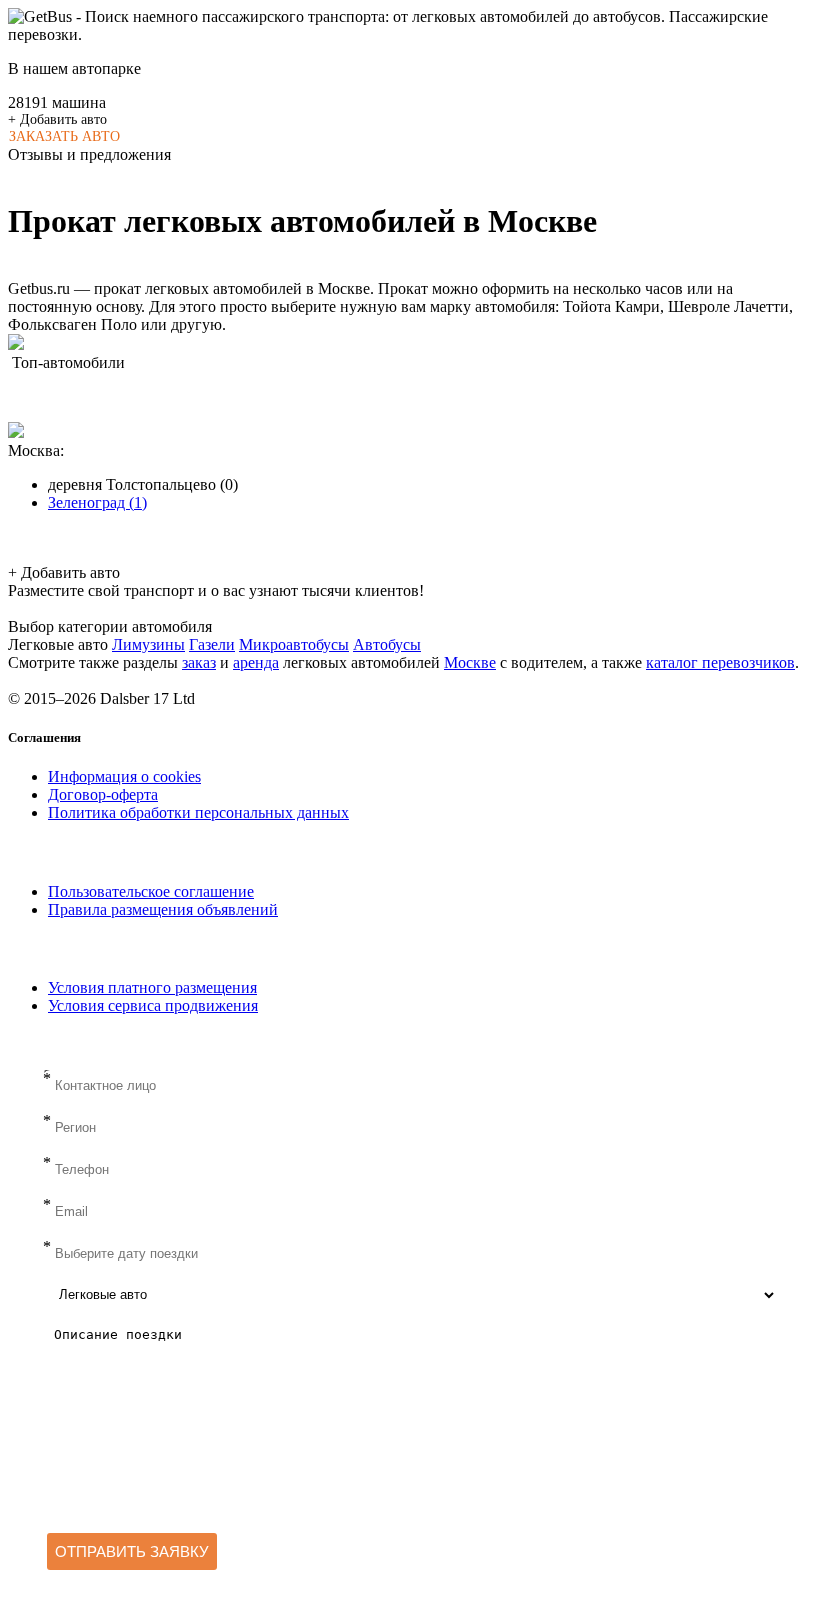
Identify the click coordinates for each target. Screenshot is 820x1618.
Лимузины (148, 644)
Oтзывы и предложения (89, 154)
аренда (256, 662)
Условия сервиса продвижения (153, 1005)
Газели (212, 644)
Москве (470, 662)
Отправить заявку (132, 1551)
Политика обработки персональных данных (198, 812)
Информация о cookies (124, 776)
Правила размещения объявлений (163, 909)
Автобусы (387, 644)
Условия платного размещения (152, 987)
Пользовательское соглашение (151, 891)
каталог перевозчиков (720, 662)
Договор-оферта (103, 794)
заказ (199, 662)
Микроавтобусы (294, 644)
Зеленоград (97, 502)
